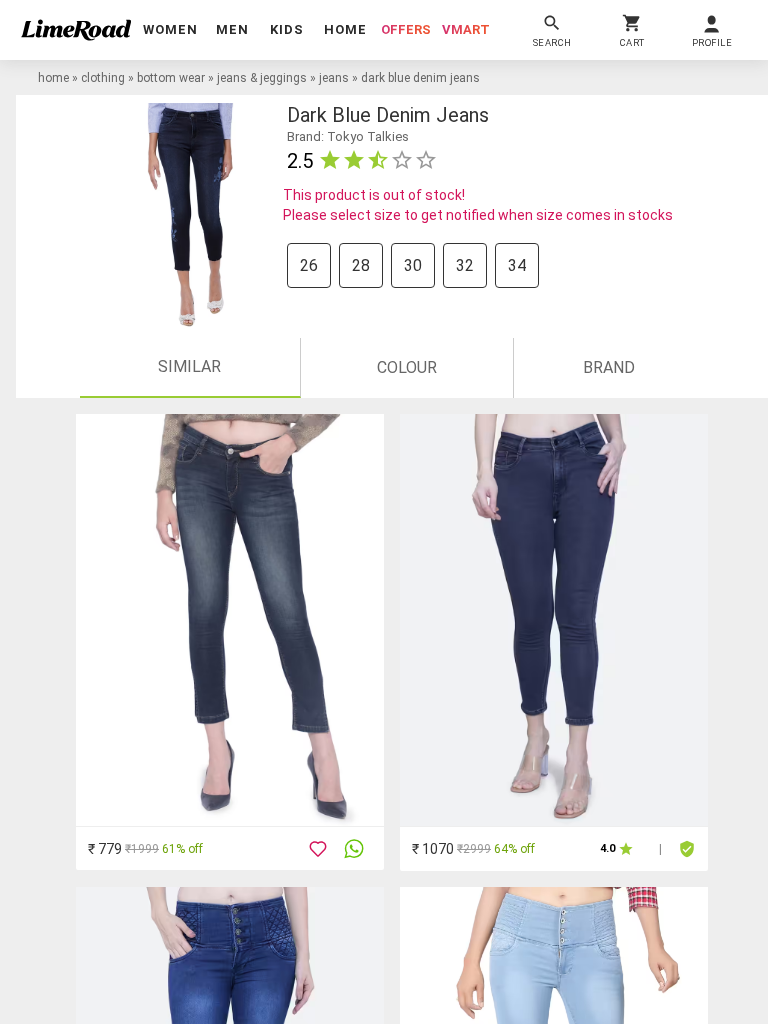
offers (406, 29)
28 (361, 265)
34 (517, 265)
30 (413, 265)
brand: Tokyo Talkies (348, 136)
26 (309, 265)
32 (465, 265)
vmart (466, 29)
